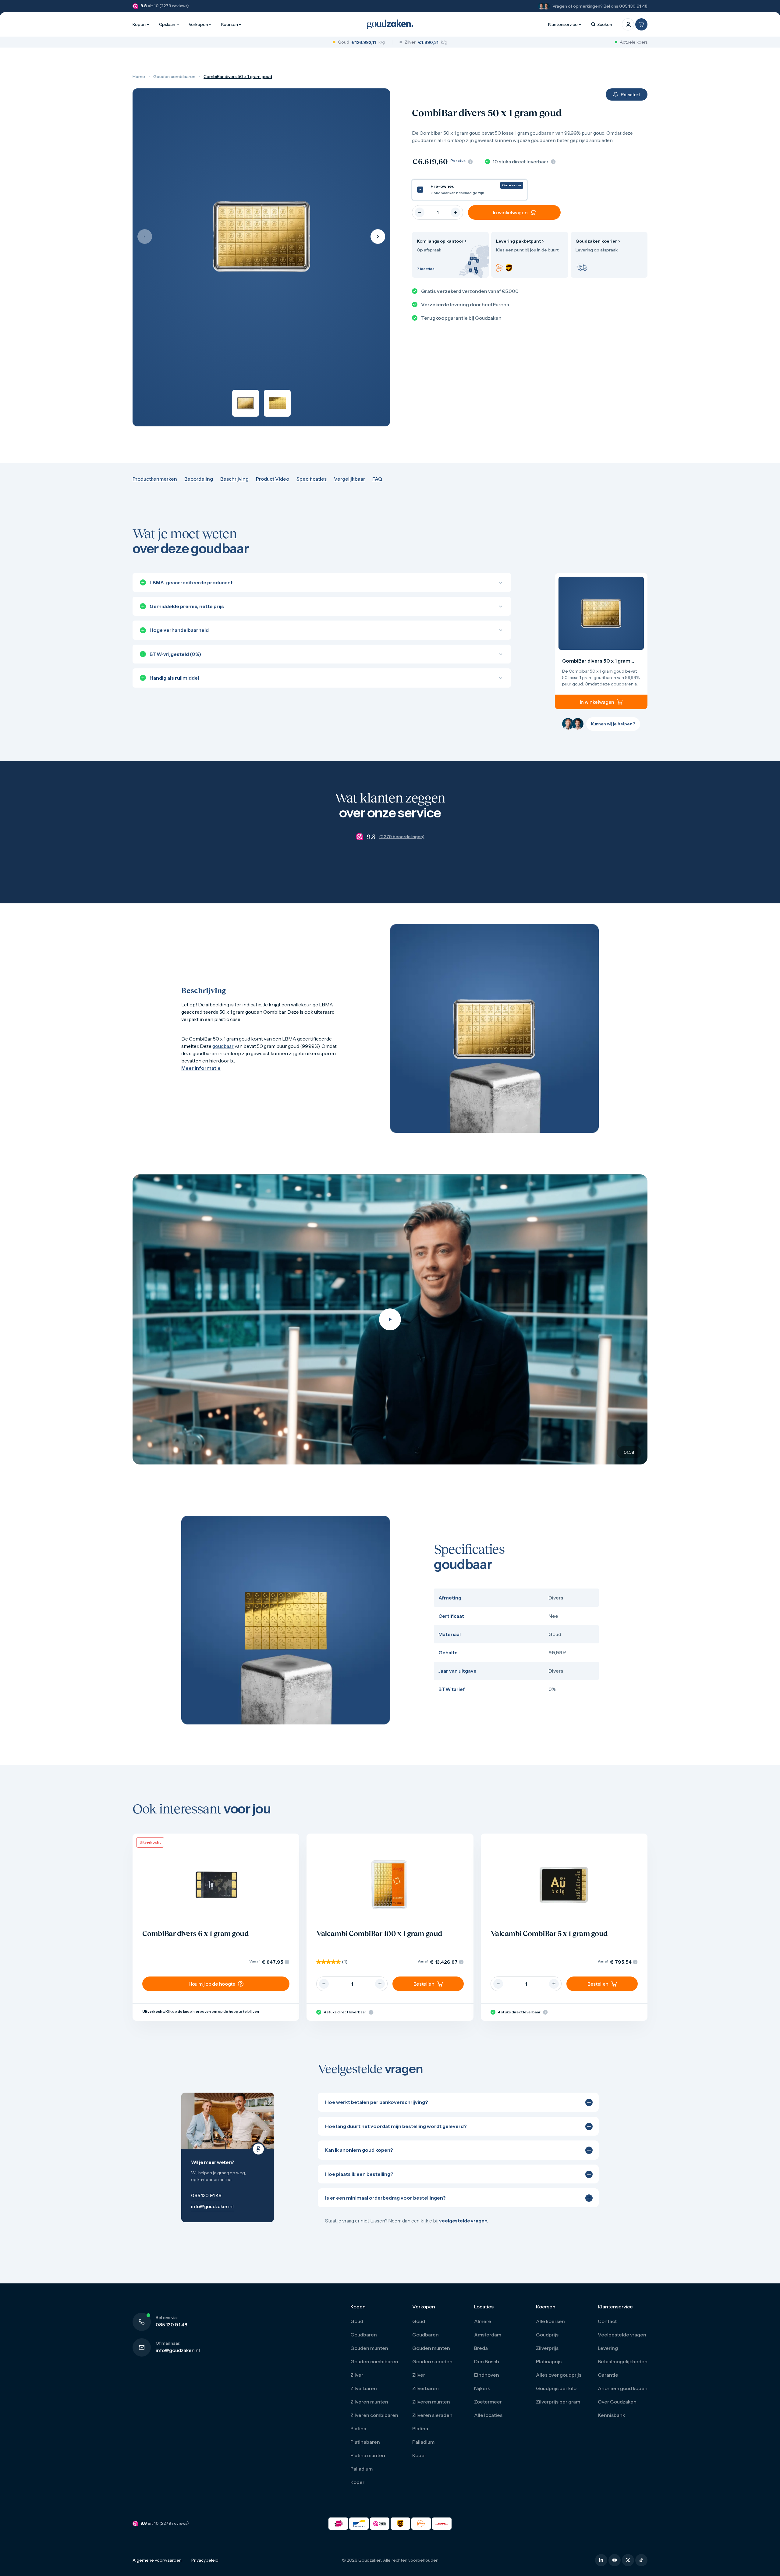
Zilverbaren (364, 2388)
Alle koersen (550, 2321)
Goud (357, 2321)
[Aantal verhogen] (456, 212)
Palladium (362, 2469)
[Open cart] (641, 24)
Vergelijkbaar (349, 479)
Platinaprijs (549, 2361)
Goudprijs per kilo (556, 2388)
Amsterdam (488, 2335)
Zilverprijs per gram (558, 2402)
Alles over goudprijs (559, 2375)
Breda (481, 2348)
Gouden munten (369, 2348)
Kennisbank (612, 2415)
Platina (358, 2428)
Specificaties (312, 479)
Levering (608, 2348)
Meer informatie (201, 1068)
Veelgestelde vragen (622, 2335)
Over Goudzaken (617, 2402)
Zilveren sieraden (432, 2415)
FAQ (377, 479)
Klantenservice (563, 24)
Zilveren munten (369, 2402)
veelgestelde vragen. (464, 2221)
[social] (601, 2560)
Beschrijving (234, 479)
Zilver (357, 2375)
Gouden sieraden (432, 2361)
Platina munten (368, 2455)
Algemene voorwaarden (157, 2560)
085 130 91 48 (633, 6)
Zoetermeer (488, 2402)
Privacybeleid (205, 2560)
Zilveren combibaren (374, 2415)
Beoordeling (199, 479)
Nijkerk (482, 2388)
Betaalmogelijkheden (623, 2361)
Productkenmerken (155, 479)
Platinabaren (365, 2442)
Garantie (608, 2375)
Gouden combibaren (174, 76)
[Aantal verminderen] (420, 212)
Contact (607, 2321)
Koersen (229, 24)
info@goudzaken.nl (178, 2350)
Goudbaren (364, 2335)
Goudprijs (547, 2335)
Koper (357, 2482)
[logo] (390, 24)
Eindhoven (487, 2375)
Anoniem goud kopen (623, 2388)
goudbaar (223, 1046)
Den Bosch (487, 2361)
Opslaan (167, 24)
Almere (483, 2321)
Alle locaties (488, 2415)
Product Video (273, 479)
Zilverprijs (547, 2348)
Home (139, 76)
